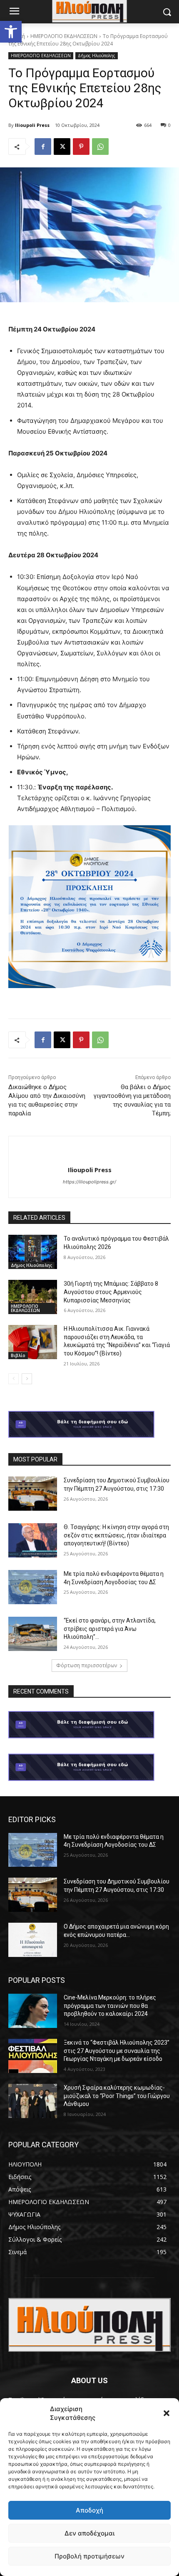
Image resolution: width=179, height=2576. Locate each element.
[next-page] (27, 1379)
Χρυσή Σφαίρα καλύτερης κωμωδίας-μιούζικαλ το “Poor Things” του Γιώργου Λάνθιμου (117, 2096)
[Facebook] (43, 147)
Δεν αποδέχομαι (89, 2533)
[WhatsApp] (100, 147)
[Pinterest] (81, 147)
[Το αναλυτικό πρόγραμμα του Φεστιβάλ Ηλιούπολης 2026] (33, 1252)
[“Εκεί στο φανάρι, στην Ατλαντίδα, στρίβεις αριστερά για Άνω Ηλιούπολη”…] (33, 1634)
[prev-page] (14, 1379)
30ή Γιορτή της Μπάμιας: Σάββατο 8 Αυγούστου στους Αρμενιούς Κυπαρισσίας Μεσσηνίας (111, 1292)
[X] (62, 147)
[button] (11, 32)
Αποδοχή (89, 2510)
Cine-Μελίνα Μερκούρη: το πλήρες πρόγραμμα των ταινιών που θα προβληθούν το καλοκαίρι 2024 (110, 2006)
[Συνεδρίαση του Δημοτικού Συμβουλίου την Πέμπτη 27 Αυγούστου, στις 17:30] (33, 1494)
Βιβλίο (18, 1355)
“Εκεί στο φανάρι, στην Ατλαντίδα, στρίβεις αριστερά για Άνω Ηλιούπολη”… (110, 1629)
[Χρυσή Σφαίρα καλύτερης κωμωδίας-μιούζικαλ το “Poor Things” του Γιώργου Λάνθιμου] (33, 2101)
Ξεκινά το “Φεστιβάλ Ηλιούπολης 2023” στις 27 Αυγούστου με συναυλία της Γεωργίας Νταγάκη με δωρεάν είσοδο (117, 2051)
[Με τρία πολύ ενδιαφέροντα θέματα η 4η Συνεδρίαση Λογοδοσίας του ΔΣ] (33, 1587)
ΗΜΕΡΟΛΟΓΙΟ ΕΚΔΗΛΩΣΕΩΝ (64, 36)
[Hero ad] (89, 1426)
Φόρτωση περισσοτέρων (87, 1665)
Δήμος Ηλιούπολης (97, 56)
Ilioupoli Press (32, 125)
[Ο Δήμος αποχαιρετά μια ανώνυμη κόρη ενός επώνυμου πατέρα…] (33, 1940)
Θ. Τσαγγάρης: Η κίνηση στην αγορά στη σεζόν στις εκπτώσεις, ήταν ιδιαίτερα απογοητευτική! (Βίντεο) (116, 1535)
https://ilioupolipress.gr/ (89, 1182)
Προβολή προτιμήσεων (89, 2556)
